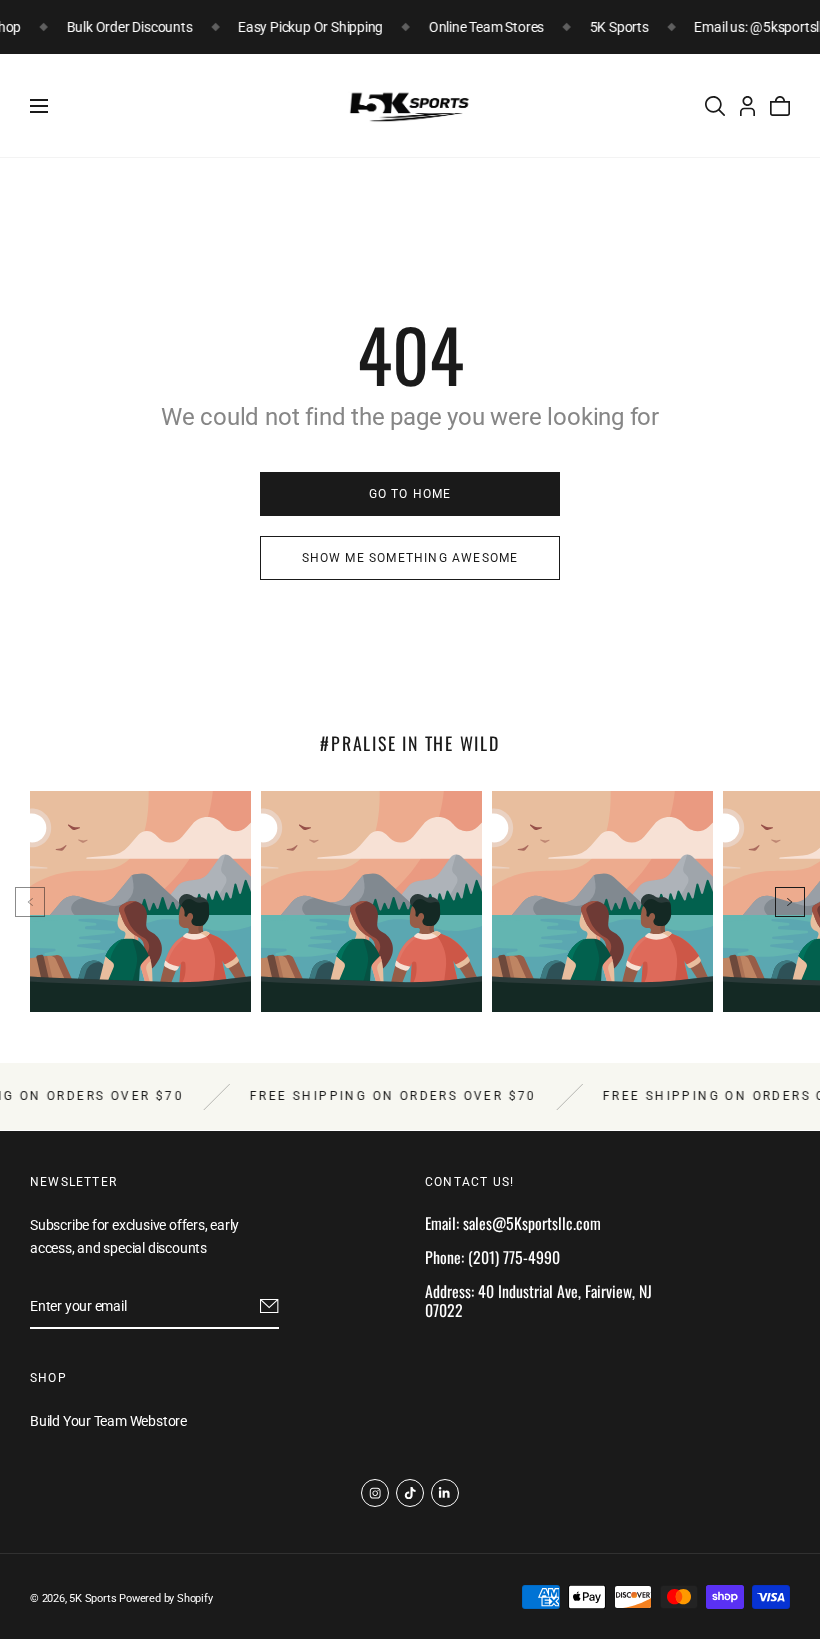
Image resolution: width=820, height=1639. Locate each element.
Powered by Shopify (165, 1598)
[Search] (715, 106)
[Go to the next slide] (790, 902)
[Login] (747, 106)
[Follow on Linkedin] (445, 1493)
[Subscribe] (269, 1306)
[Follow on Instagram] (375, 1493)
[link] (410, 494)
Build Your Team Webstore (108, 1422)
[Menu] (39, 106)
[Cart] (780, 106)
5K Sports (92, 1598)
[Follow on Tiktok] (410, 1493)
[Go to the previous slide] (30, 902)
